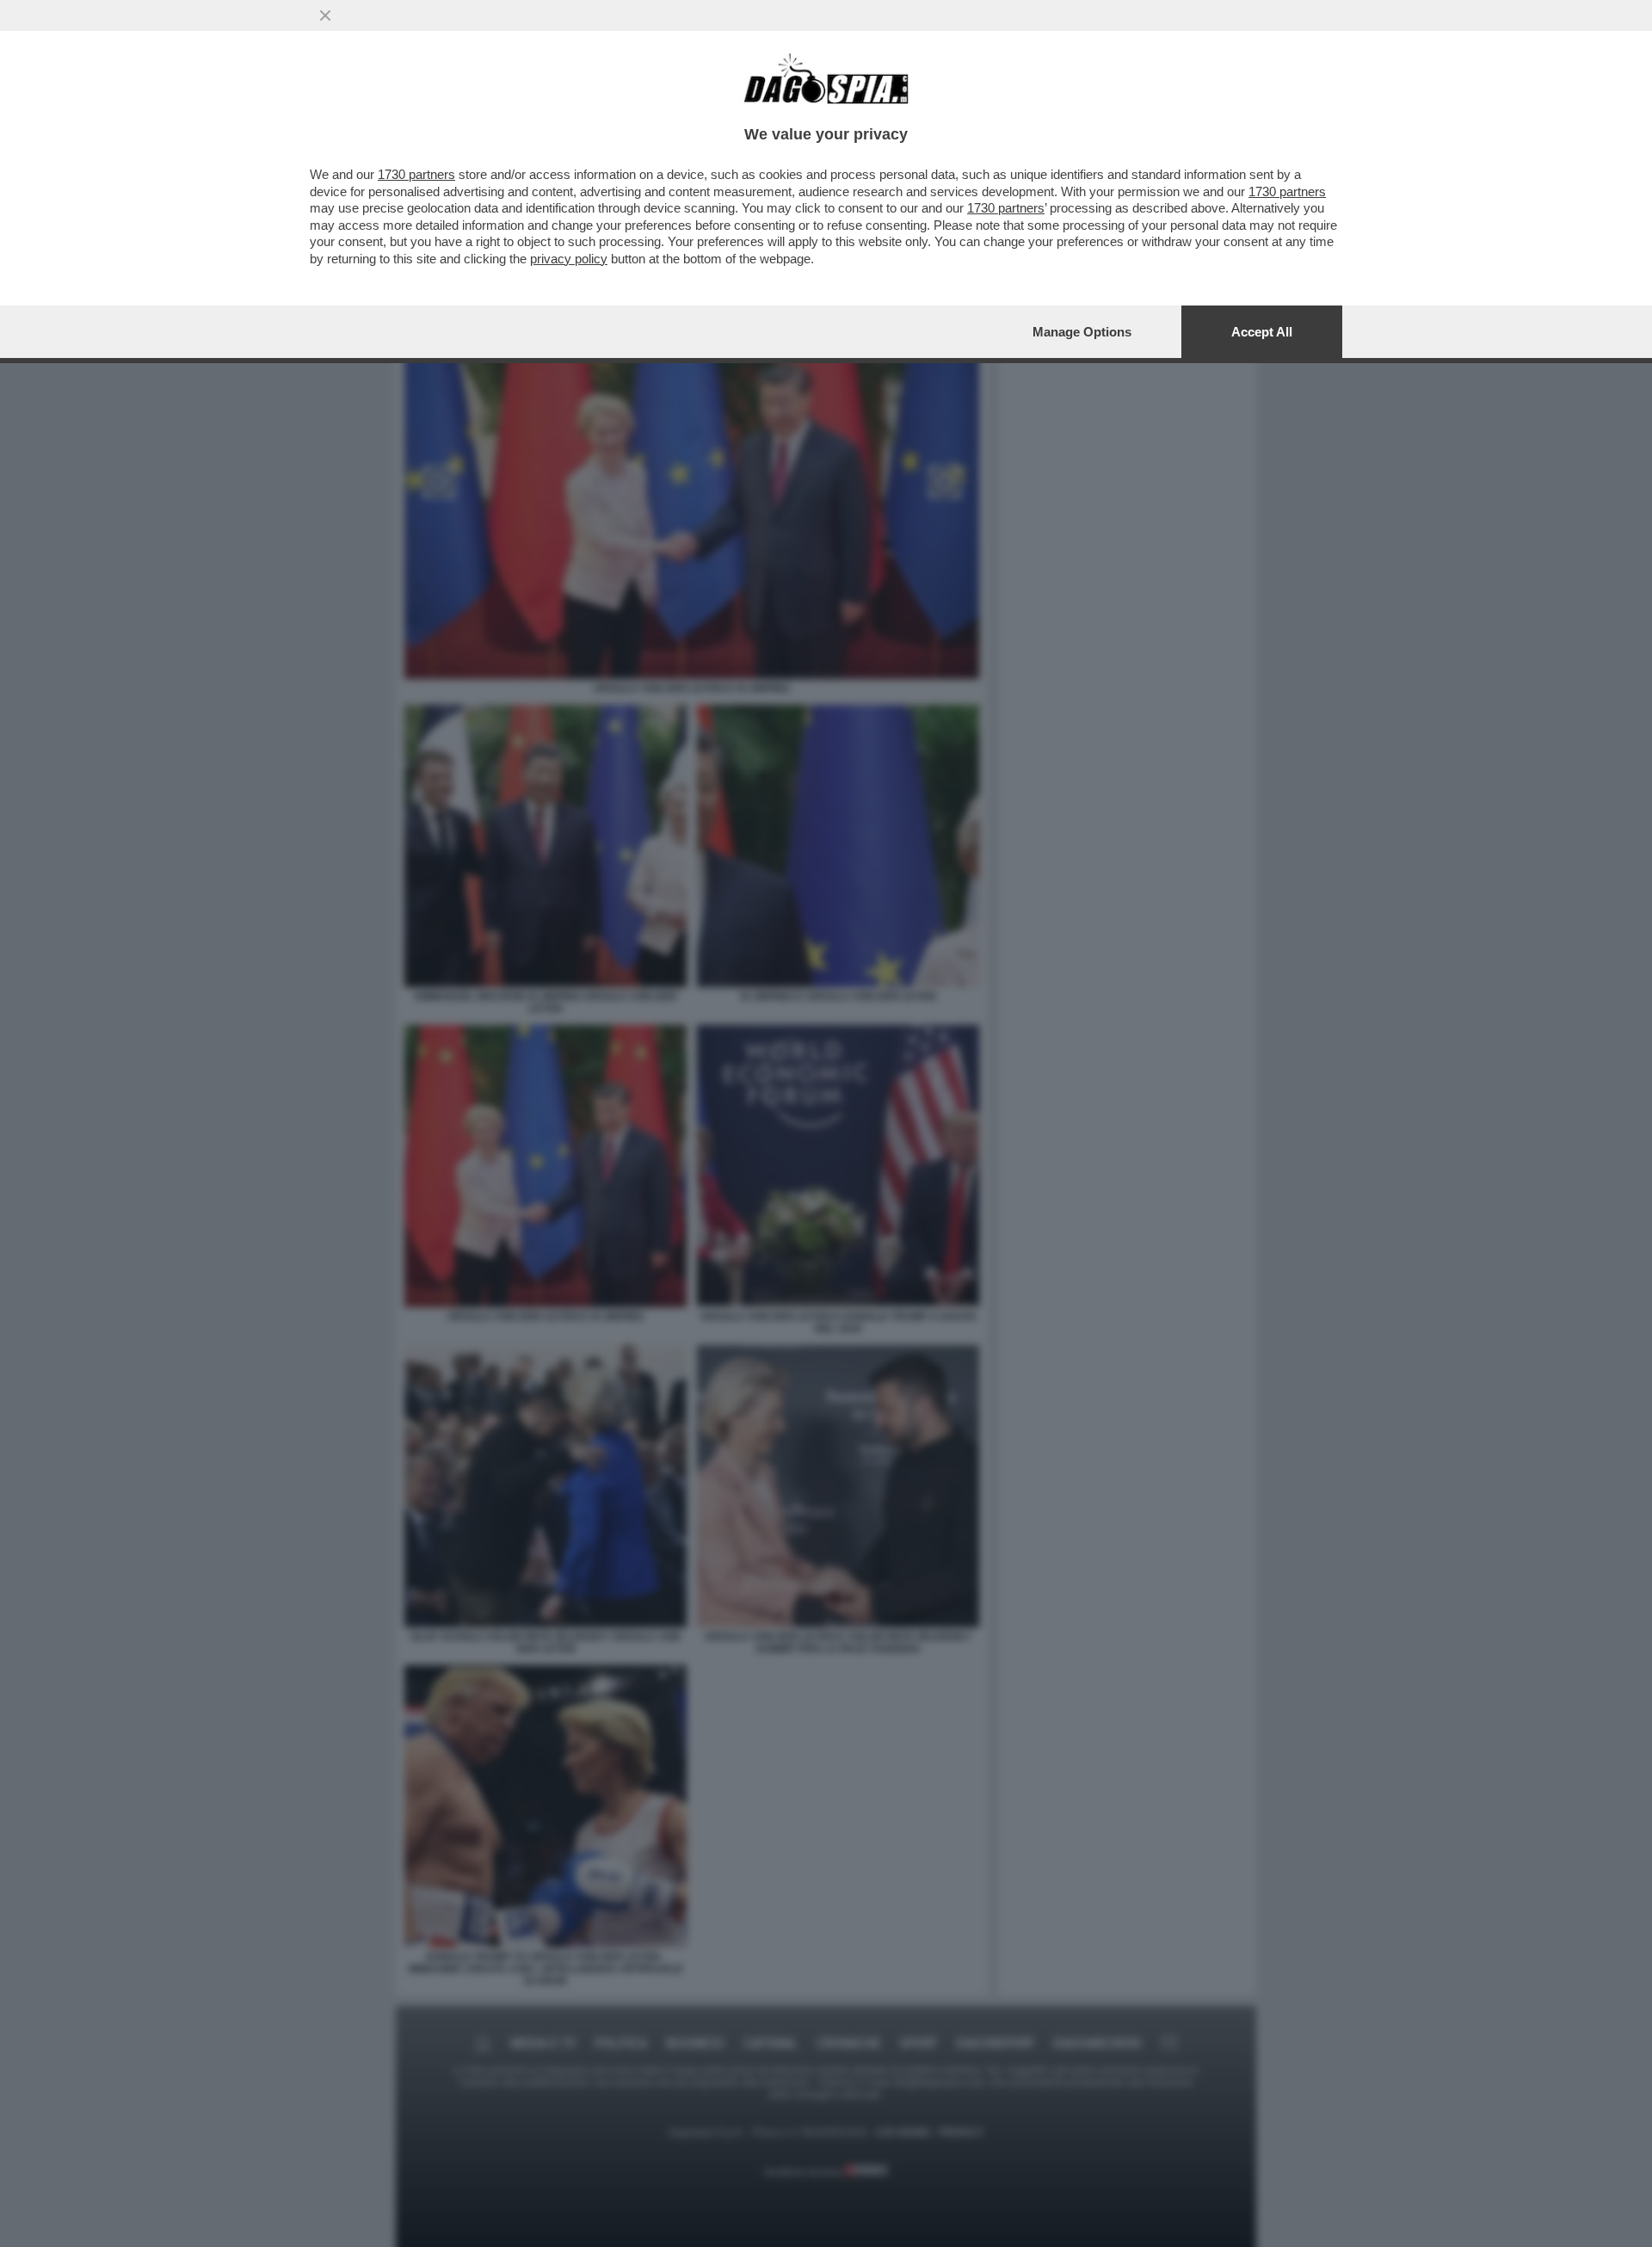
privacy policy (569, 259)
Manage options (1082, 332)
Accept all (1262, 332)
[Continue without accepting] (325, 15)
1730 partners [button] (416, 174)
